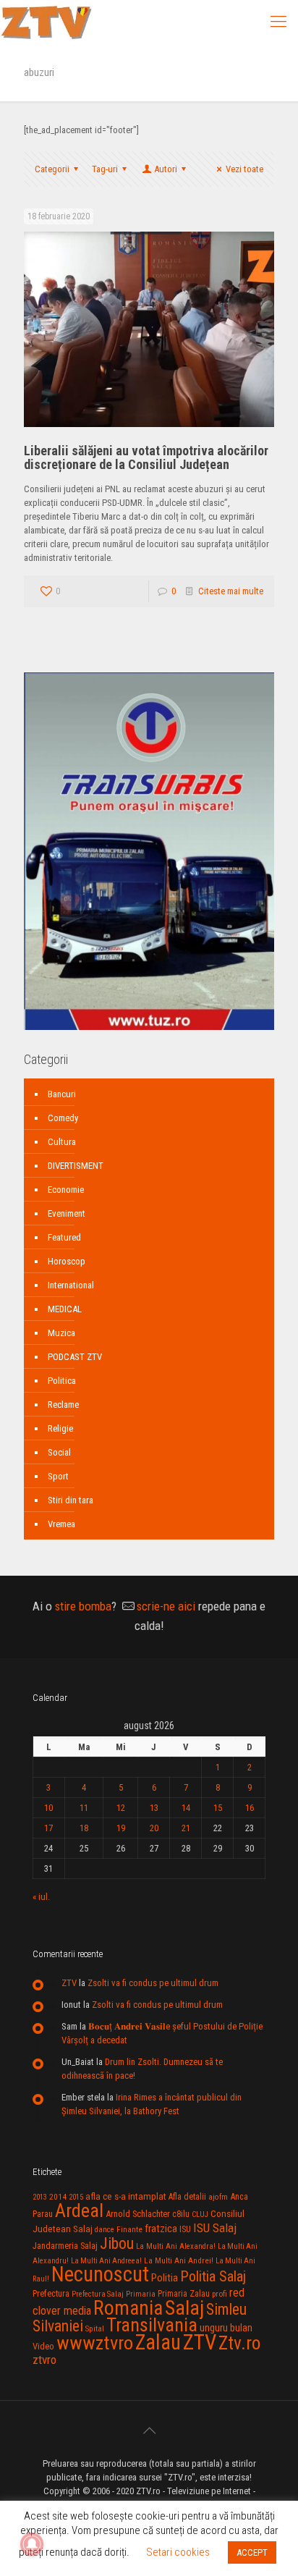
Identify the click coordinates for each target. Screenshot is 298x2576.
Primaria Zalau (184, 2294)
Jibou (117, 2243)
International (71, 1285)
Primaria (141, 2294)
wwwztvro (95, 2343)
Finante (129, 2229)
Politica (62, 1381)
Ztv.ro (239, 2343)
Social (59, 1452)
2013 (40, 2197)
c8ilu (181, 2214)
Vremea (61, 1524)
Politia (165, 2278)
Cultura (62, 1142)
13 (154, 1808)
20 (154, 1828)
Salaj (184, 2308)
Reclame (63, 1405)
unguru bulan (226, 2328)
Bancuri (62, 1094)
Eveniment (67, 1213)
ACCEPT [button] (252, 2552)
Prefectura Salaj (98, 2294)
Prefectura (51, 2294)
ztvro (44, 2360)
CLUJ (200, 2214)
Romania (128, 2308)
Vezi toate (244, 169)
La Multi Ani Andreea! (106, 2261)
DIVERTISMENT (76, 1166)
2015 (76, 2197)
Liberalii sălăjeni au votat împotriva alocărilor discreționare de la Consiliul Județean (146, 457)
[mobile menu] (278, 22)
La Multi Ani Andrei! (179, 2260)
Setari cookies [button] (178, 2552)
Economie (66, 1190)
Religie (60, 1428)
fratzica (161, 2229)
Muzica (61, 1333)
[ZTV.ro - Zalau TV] (46, 22)
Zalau (158, 2342)
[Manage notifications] (32, 2544)
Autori (166, 169)
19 (121, 1828)
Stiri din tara (71, 1500)
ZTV (69, 1983)
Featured (64, 1237)
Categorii (52, 169)
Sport (58, 1476)
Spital (95, 2328)
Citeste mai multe (231, 591)
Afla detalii (187, 2197)
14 (186, 1808)
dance (105, 2230)
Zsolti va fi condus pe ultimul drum (153, 1983)
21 (186, 1828)
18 (84, 1828)
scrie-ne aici (166, 1606)
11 (84, 1808)
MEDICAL (65, 1309)
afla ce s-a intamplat (126, 2196)
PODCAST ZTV (75, 1357)
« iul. (41, 1897)
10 (48, 1808)
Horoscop (67, 1261)
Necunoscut (100, 2274)
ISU (185, 2229)
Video (43, 2346)
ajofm (218, 2197)
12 (121, 1808)
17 (48, 1828)
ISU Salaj (215, 2228)
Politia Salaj (213, 2276)
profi (220, 2294)
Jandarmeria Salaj (65, 2246)
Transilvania (152, 2325)
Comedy (63, 1118)
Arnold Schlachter (138, 2214)
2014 (58, 2197)
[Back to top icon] (149, 2431)
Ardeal (79, 2210)
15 (218, 1808)
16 (250, 1808)
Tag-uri (105, 169)
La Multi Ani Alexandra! (176, 2246)
